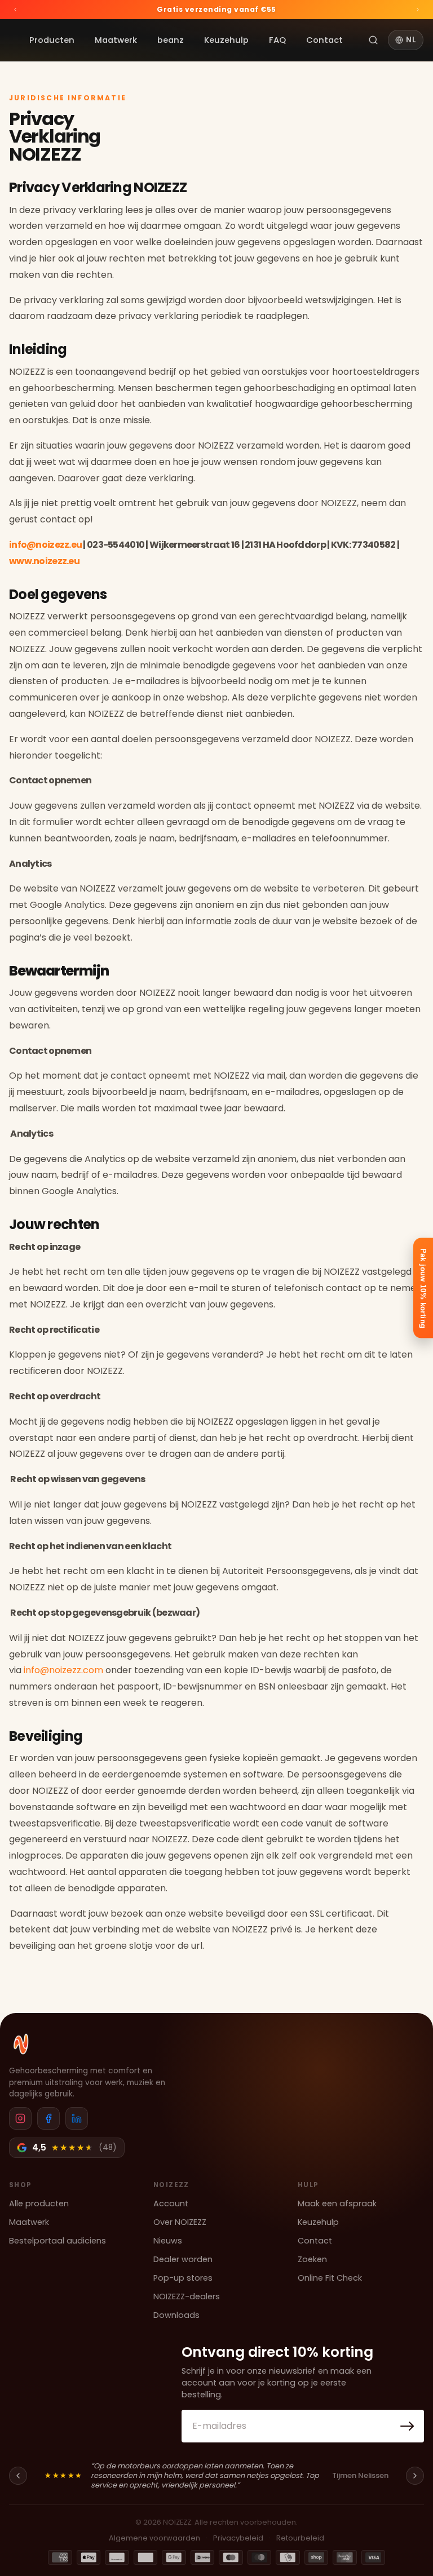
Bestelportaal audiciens (58, 2241)
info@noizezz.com (63, 1670)
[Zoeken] (373, 40)
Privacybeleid (238, 2538)
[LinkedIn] (77, 2118)
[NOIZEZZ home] (21, 2044)
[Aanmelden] (407, 2426)
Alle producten (39, 2203)
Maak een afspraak (337, 2203)
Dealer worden (183, 2259)
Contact (324, 40)
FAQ (277, 40)
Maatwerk (116, 40)
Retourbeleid (300, 2538)
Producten (52, 40)
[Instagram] (20, 2118)
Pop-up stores (183, 2278)
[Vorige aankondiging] (15, 10)
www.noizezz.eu (44, 561)
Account (171, 2203)
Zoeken (312, 2259)
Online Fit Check (330, 2278)
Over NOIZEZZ (180, 2222)
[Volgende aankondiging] (418, 10)
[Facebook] (48, 2118)
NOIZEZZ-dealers (187, 2296)
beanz (171, 40)
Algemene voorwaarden (154, 2538)
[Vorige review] (18, 2476)
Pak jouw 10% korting (423, 1288)
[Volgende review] (415, 2476)
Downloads (176, 2315)
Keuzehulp (226, 40)
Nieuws (168, 2241)
